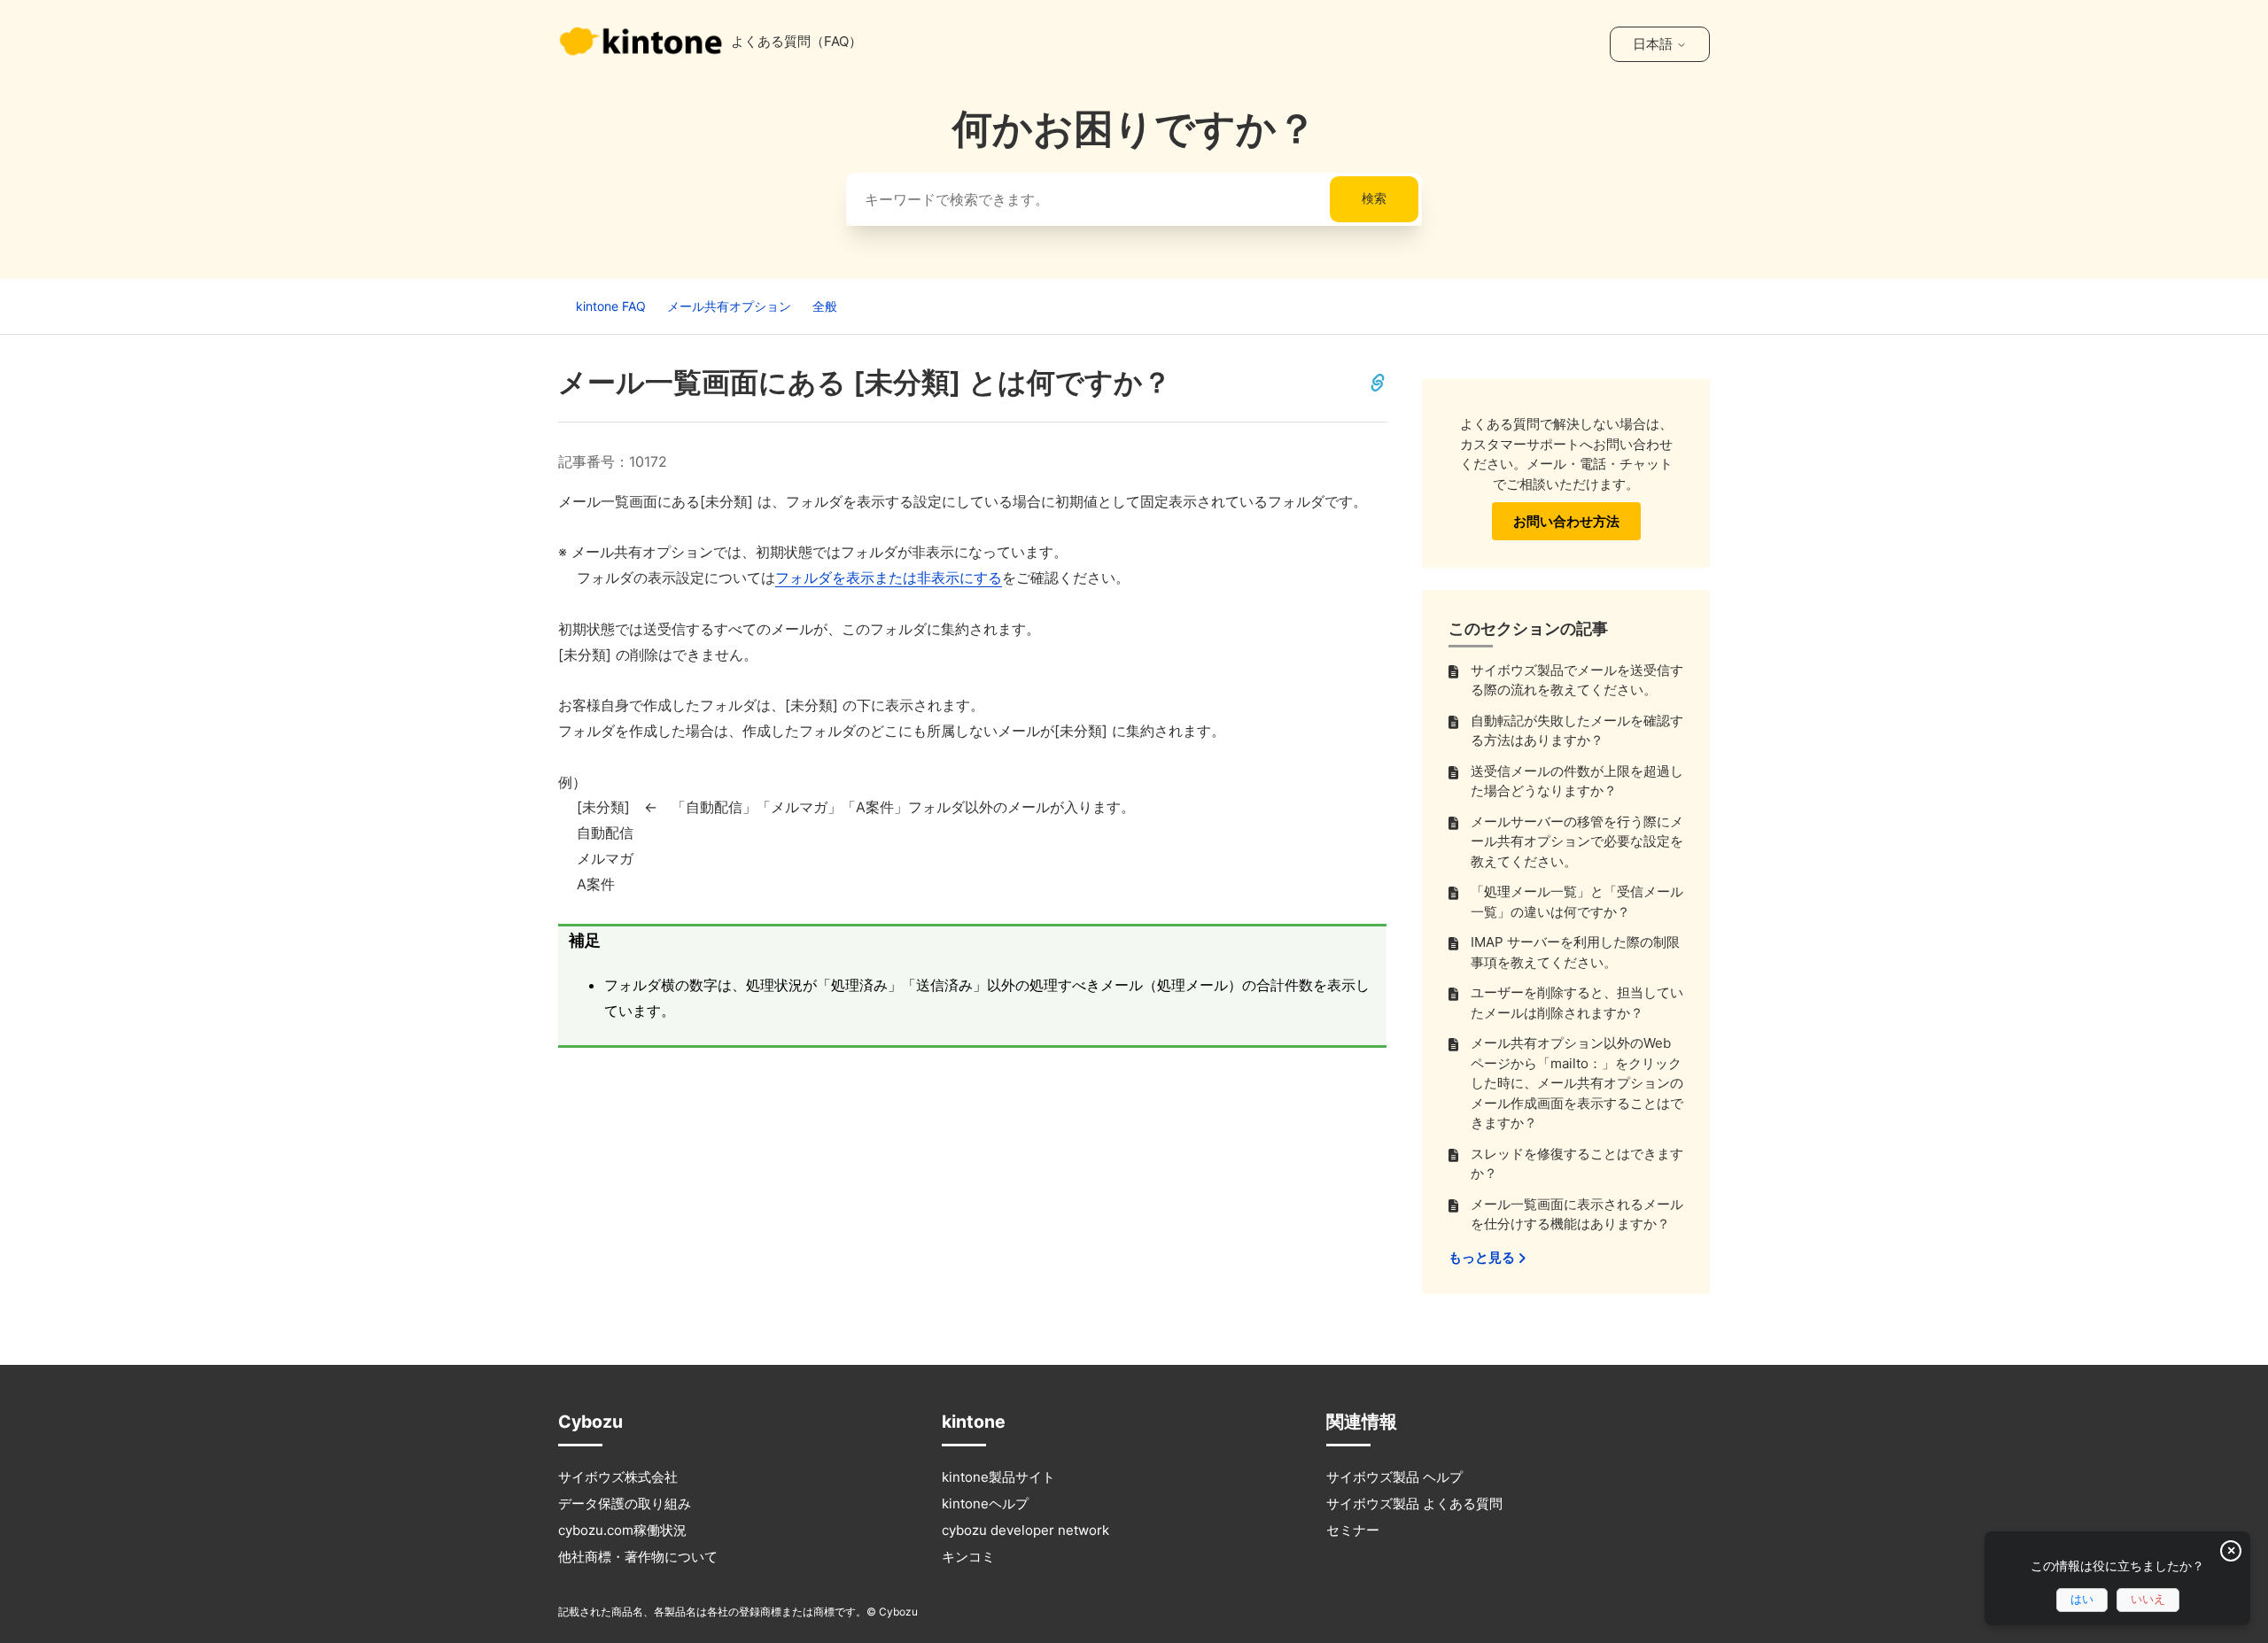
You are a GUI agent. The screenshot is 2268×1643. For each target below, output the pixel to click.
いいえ (2148, 1599)
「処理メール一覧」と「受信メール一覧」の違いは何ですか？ (1577, 902)
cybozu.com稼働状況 (622, 1530)
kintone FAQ (611, 306)
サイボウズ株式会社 (618, 1477)
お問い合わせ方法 (1566, 521)
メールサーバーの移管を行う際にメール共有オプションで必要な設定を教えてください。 (1577, 841)
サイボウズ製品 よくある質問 (1414, 1503)
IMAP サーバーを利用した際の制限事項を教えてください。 (1575, 952)
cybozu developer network (1025, 1530)
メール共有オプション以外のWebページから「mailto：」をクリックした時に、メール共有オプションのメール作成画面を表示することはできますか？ (1577, 1083)
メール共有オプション (729, 306)
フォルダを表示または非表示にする (889, 577)
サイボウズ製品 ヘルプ (1394, 1477)
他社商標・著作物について (638, 1557)
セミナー (1353, 1530)
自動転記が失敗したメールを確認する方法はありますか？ (1577, 731)
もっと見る (1483, 1257)
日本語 (1654, 44)
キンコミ (968, 1557)
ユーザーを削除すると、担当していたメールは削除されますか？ (1577, 1003)
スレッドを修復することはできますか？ (1577, 1164)
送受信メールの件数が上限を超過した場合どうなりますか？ (1577, 781)
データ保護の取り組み (625, 1503)
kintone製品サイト (998, 1477)
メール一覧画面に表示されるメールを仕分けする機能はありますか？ (1577, 1214)
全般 (825, 306)
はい (2082, 1599)
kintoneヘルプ (985, 1503)
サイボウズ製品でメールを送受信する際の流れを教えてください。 (1577, 680)
